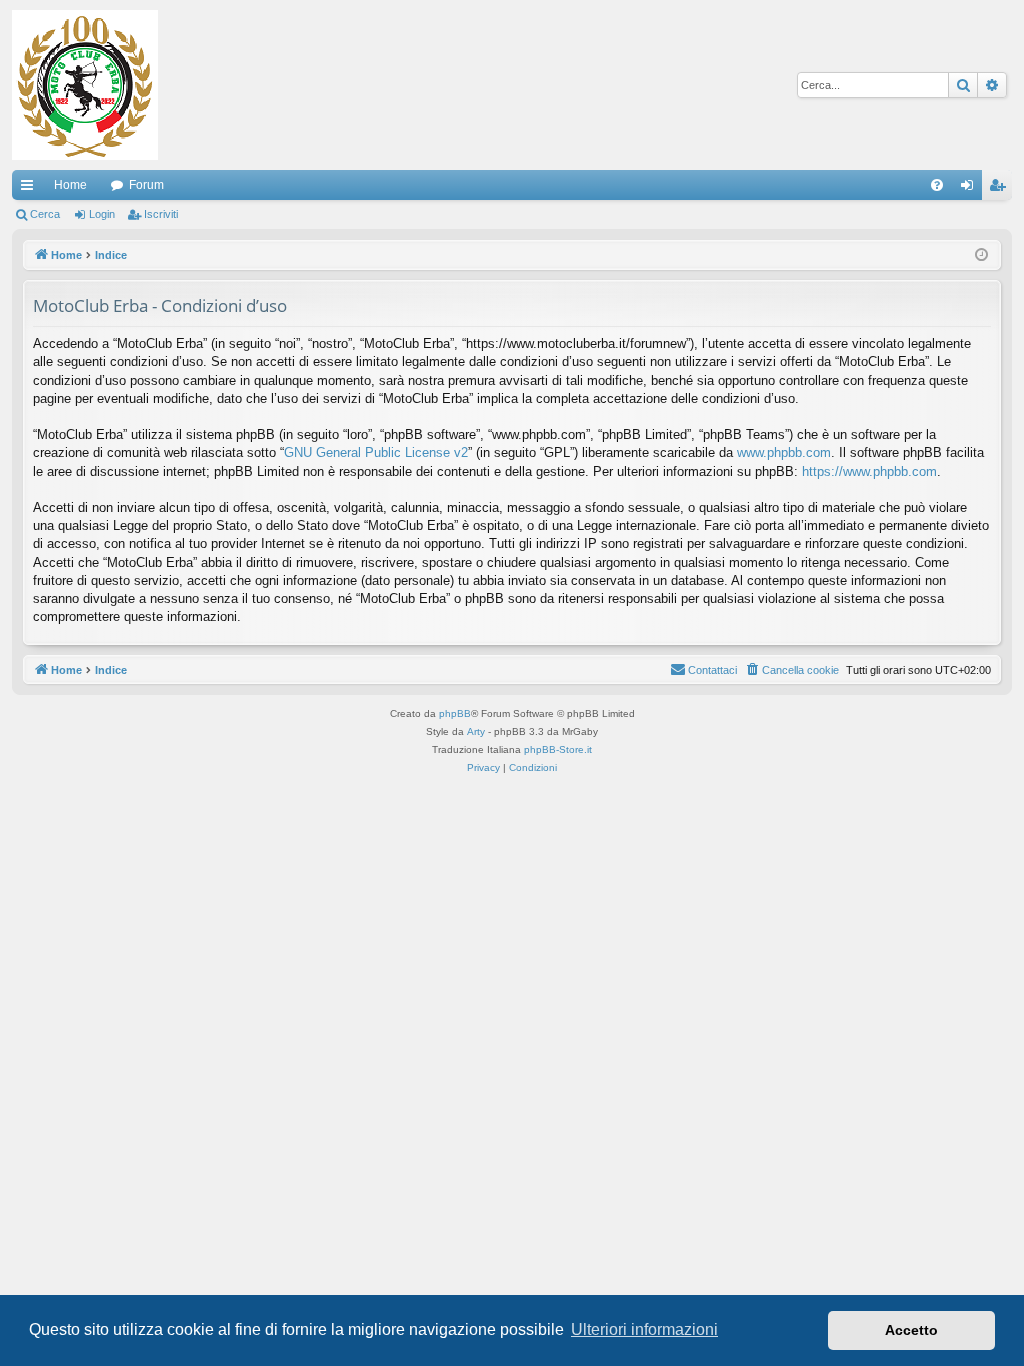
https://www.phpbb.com (869, 471)
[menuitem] (937, 185)
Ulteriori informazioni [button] (644, 1329)
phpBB (455, 713)
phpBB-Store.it (558, 749)
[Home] (85, 85)
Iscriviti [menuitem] (1001, 189)
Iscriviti (161, 214)
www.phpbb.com (784, 452)
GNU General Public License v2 (376, 452)
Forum (146, 185)
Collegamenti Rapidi (31, 189)
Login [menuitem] (971, 189)
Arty (476, 731)
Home (70, 185)
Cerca (45, 214)
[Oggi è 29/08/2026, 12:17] (981, 255)
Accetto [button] (911, 1330)
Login (102, 214)
